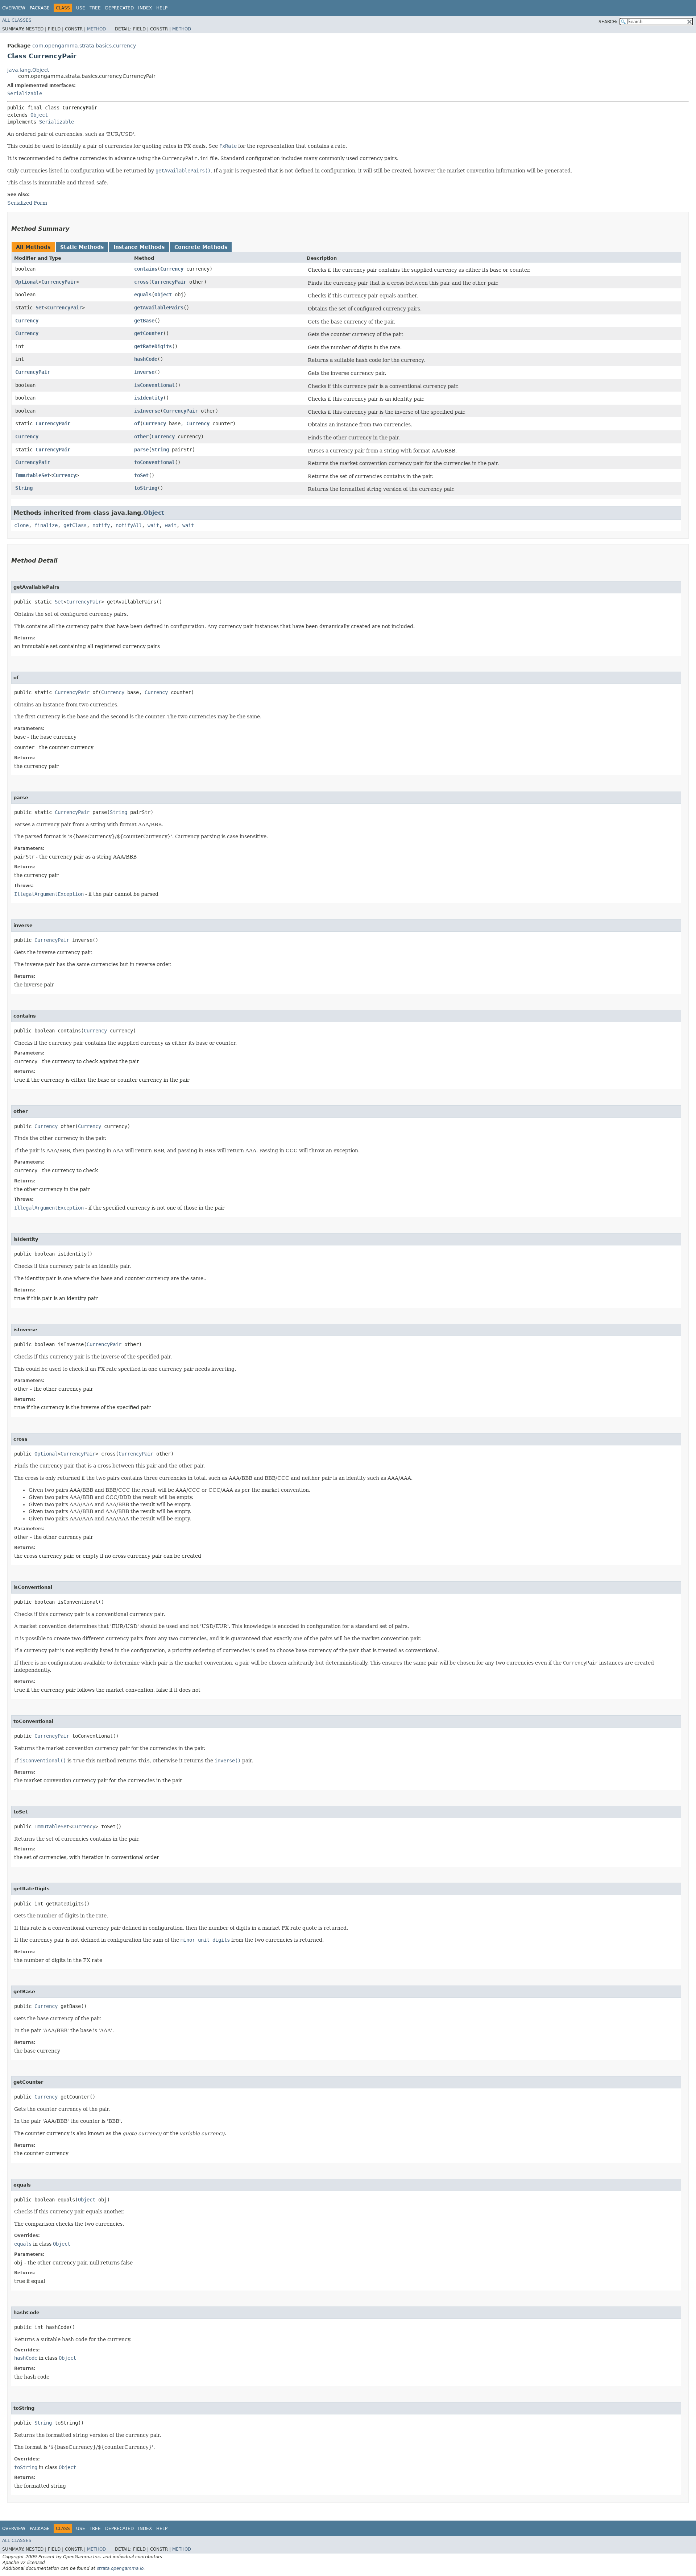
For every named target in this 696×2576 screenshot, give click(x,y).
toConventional (154, 462)
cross (141, 282)
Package (40, 8)
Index (145, 8)
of (137, 423)
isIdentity (149, 398)
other (141, 437)
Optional (27, 282)
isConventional (154, 385)
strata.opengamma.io (120, 2568)
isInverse (147, 411)
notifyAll (129, 525)
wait (153, 525)
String (160, 450)
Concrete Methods (201, 247)
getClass (75, 525)
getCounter (149, 333)
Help (162, 8)
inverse (144, 372)
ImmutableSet (33, 475)
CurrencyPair (59, 282)
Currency (172, 269)
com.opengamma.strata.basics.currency (84, 46)
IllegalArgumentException (49, 894)
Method (96, 29)
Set (40, 308)
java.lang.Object (28, 70)
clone (21, 525)
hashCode (146, 359)
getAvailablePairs (159, 308)
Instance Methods (139, 247)
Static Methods (82, 247)
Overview (14, 8)
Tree (95, 8)
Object (39, 115)
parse (141, 450)
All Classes (17, 20)
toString (146, 488)
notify (101, 525)
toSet (141, 475)
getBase (144, 321)
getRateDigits (153, 346)
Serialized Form (27, 203)
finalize (46, 525)
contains (146, 269)
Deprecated (119, 8)
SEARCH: (608, 22)
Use (81, 8)
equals (143, 295)
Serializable (25, 93)
